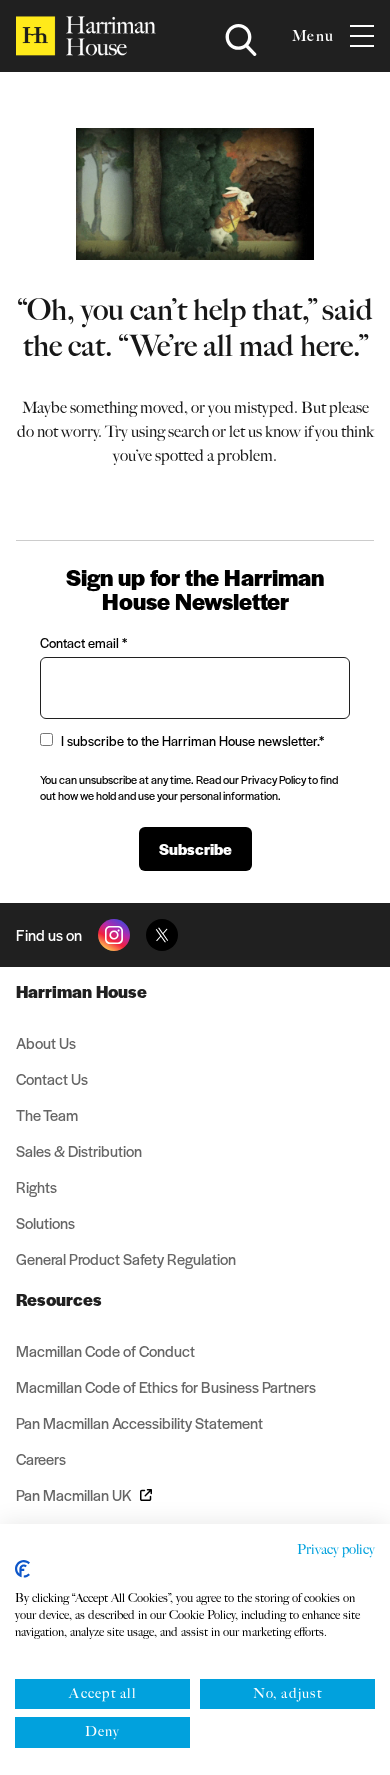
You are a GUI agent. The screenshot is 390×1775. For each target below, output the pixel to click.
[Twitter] (162, 935)
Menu (313, 36)
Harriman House (81, 991)
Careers (41, 1458)
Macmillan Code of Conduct (105, 1350)
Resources (59, 1299)
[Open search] (241, 40)
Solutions (45, 1222)
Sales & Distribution (79, 1150)
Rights (36, 1186)
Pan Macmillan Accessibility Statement (139, 1422)
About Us (46, 1042)
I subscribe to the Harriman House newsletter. (192, 740)
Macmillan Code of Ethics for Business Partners (166, 1386)
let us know (265, 431)
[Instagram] (114, 935)
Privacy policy (336, 1549)
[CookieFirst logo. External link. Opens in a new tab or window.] (22, 1569)
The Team (47, 1114)
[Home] (86, 36)
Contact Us (52, 1078)
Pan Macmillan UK (74, 1494)
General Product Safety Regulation (126, 1258)
